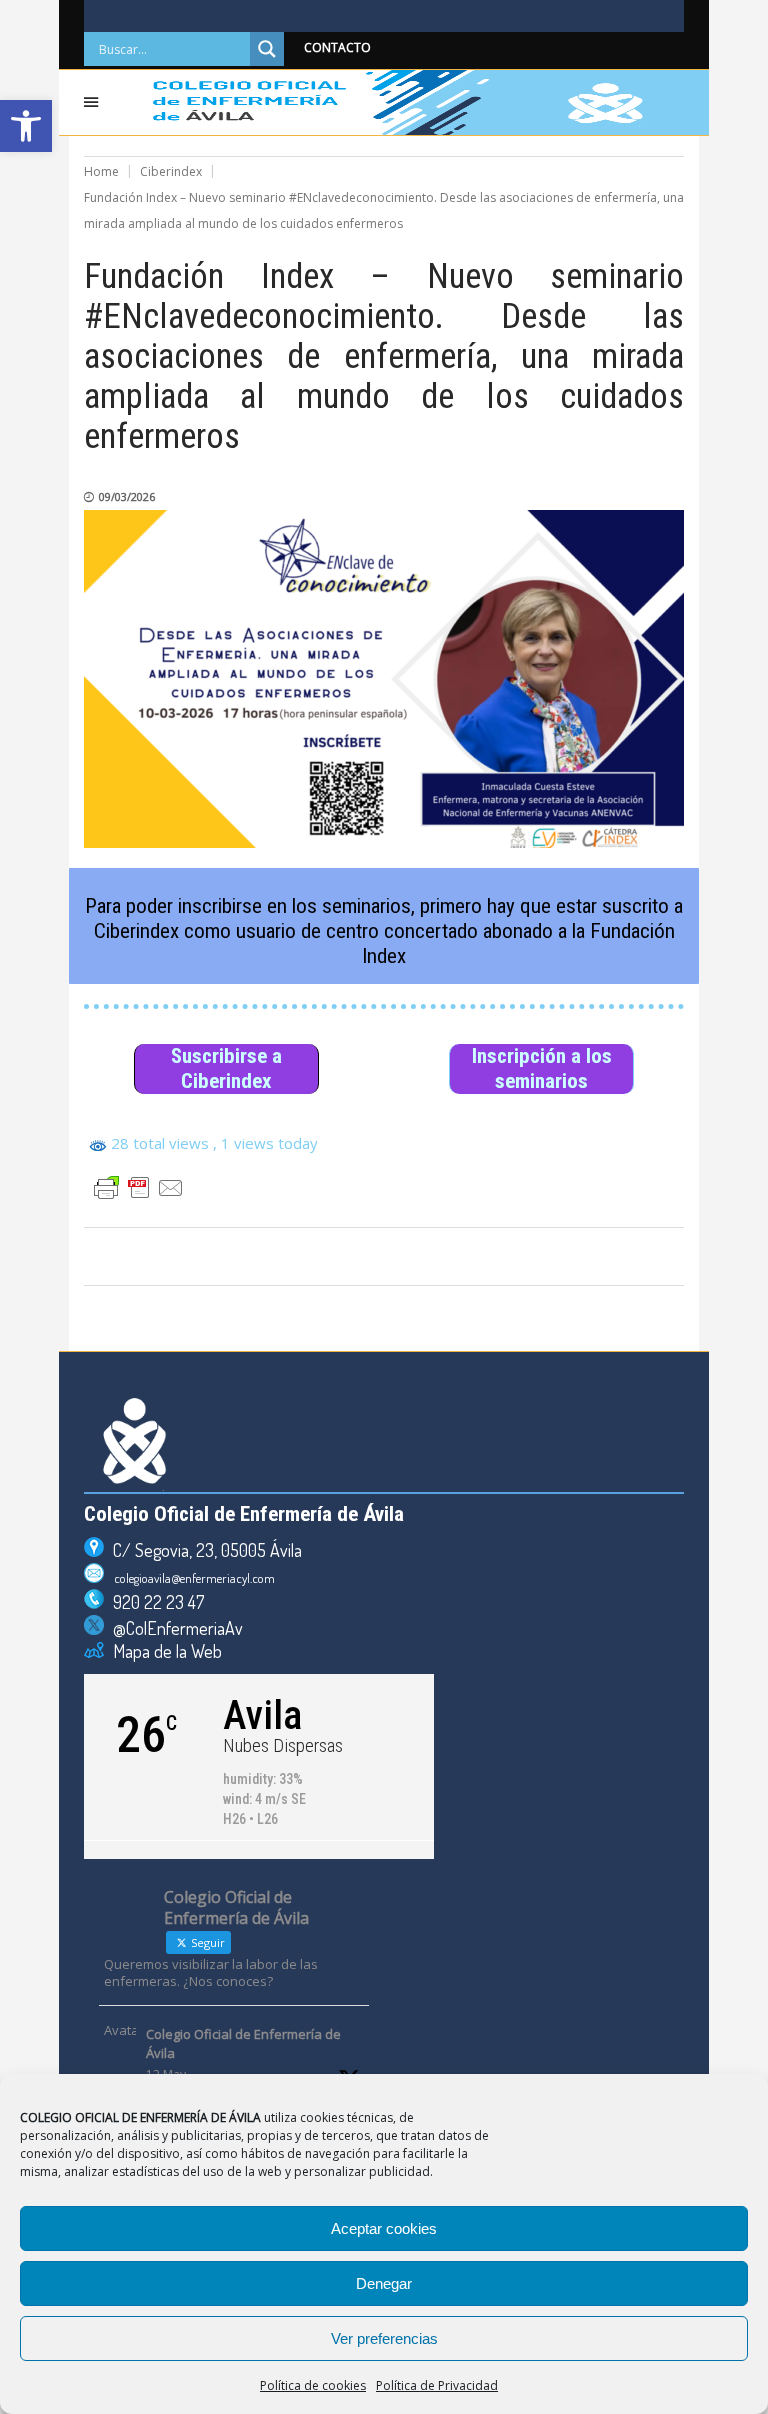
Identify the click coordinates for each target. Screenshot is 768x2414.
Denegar (384, 2283)
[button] (26, 126)
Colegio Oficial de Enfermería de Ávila (243, 2044)
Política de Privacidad (437, 2385)
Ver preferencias (384, 2338)
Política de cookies (313, 2385)
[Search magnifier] (267, 49)
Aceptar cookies (384, 2228)
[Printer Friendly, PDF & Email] (139, 1188)
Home (101, 171)
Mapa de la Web (163, 1651)
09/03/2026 (127, 496)
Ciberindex (171, 171)
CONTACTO (337, 47)
